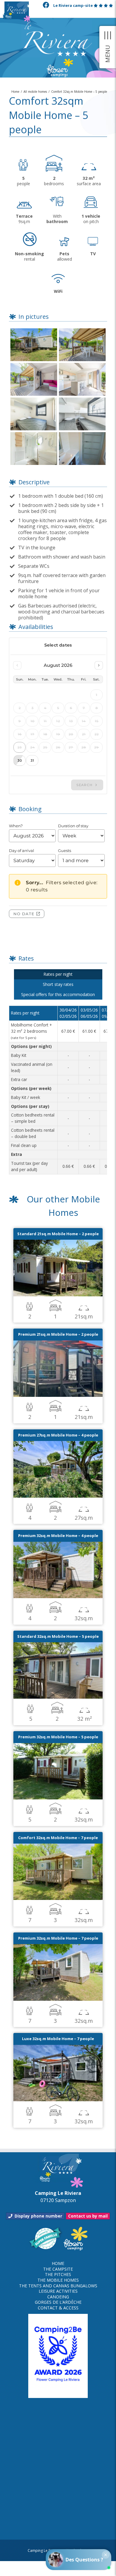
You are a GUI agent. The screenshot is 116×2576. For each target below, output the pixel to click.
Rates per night (58, 974)
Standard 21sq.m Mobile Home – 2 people (58, 1234)
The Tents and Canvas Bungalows (58, 2286)
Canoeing (58, 2297)
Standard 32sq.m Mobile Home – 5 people (58, 1636)
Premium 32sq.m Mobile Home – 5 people (58, 1737)
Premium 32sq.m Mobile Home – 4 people (58, 1536)
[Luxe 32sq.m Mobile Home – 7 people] (58, 2048)
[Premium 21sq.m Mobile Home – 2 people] (58, 1344)
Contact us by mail (88, 2216)
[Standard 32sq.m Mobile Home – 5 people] (58, 1646)
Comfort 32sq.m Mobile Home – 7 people (58, 1838)
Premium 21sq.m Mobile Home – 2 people (58, 1334)
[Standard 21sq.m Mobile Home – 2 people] (58, 1243)
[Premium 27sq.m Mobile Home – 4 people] (58, 1445)
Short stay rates (58, 984)
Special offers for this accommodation (58, 994)
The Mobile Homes (58, 2280)
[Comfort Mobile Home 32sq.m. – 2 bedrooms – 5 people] (34, 330)
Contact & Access (58, 2308)
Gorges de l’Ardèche (58, 2302)
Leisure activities (58, 2291)
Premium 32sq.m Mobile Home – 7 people (58, 1938)
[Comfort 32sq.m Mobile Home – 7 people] (58, 1847)
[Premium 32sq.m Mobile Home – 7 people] (58, 1948)
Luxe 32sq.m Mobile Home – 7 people (58, 2039)
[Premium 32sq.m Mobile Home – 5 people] (58, 1747)
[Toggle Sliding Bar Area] (108, 47)
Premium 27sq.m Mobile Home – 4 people (58, 1435)
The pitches (58, 2275)
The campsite (58, 2269)
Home (58, 2263)
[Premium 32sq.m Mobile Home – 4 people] (58, 1545)
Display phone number (38, 2216)
